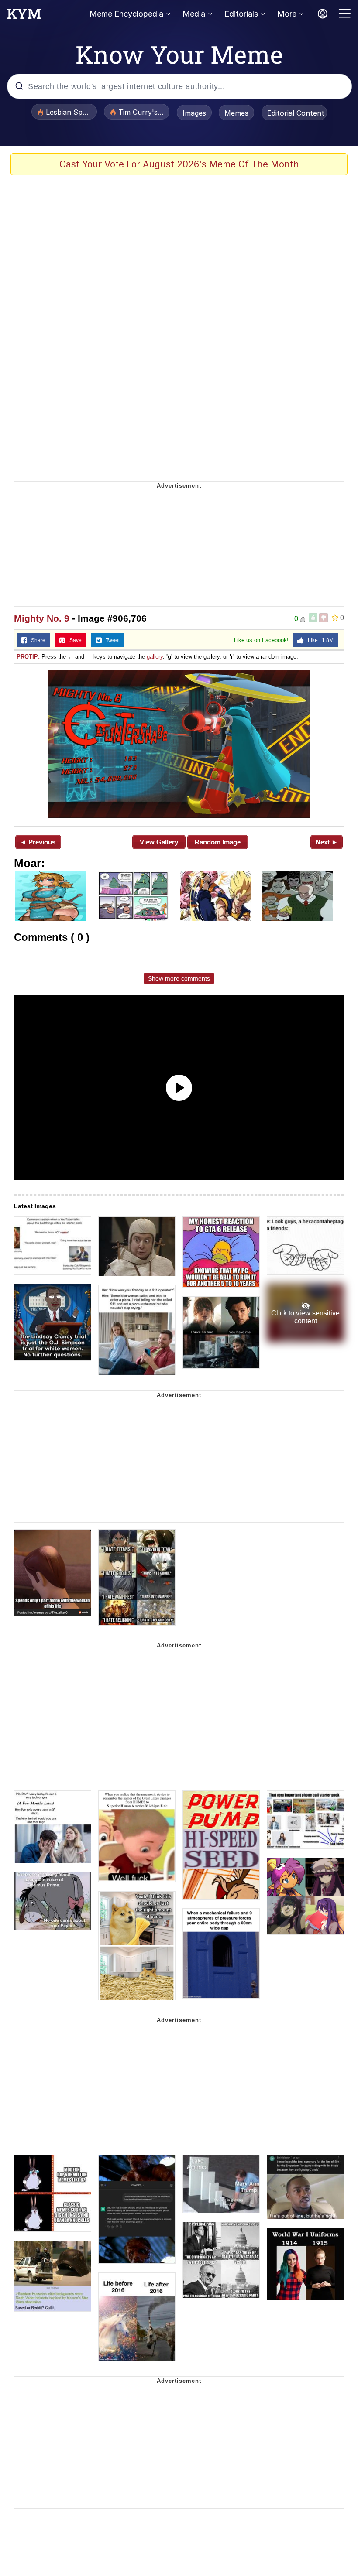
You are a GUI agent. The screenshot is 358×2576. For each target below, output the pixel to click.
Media (194, 14)
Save (74, 640)
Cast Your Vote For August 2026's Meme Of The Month (179, 164)
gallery (155, 657)
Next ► (327, 842)
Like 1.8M (319, 640)
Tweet (111, 640)
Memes (236, 113)
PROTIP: (28, 657)
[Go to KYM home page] (24, 16)
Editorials (241, 14)
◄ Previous (38, 842)
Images (194, 113)
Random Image (218, 842)
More (287, 14)
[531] (179, 744)
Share (36, 640)
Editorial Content (296, 113)
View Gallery (159, 842)
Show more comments (179, 978)
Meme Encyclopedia (126, 14)
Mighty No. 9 (42, 618)
